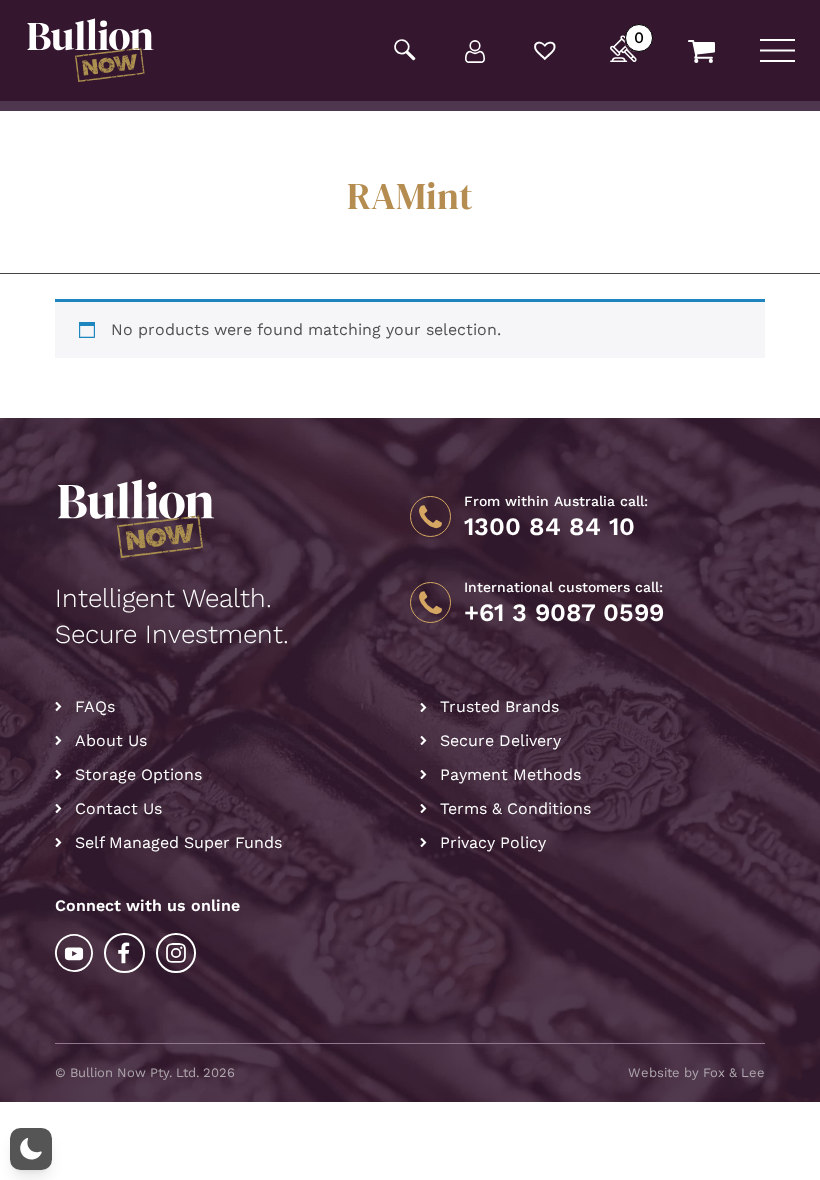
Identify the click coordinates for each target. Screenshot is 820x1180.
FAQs (95, 706)
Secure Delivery (500, 740)
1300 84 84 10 (549, 527)
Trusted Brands (499, 706)
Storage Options (138, 774)
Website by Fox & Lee (696, 1072)
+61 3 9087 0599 (564, 613)
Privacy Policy (493, 842)
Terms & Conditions (515, 808)
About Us (111, 740)
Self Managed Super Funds (178, 842)
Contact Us (118, 808)
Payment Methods (510, 774)
